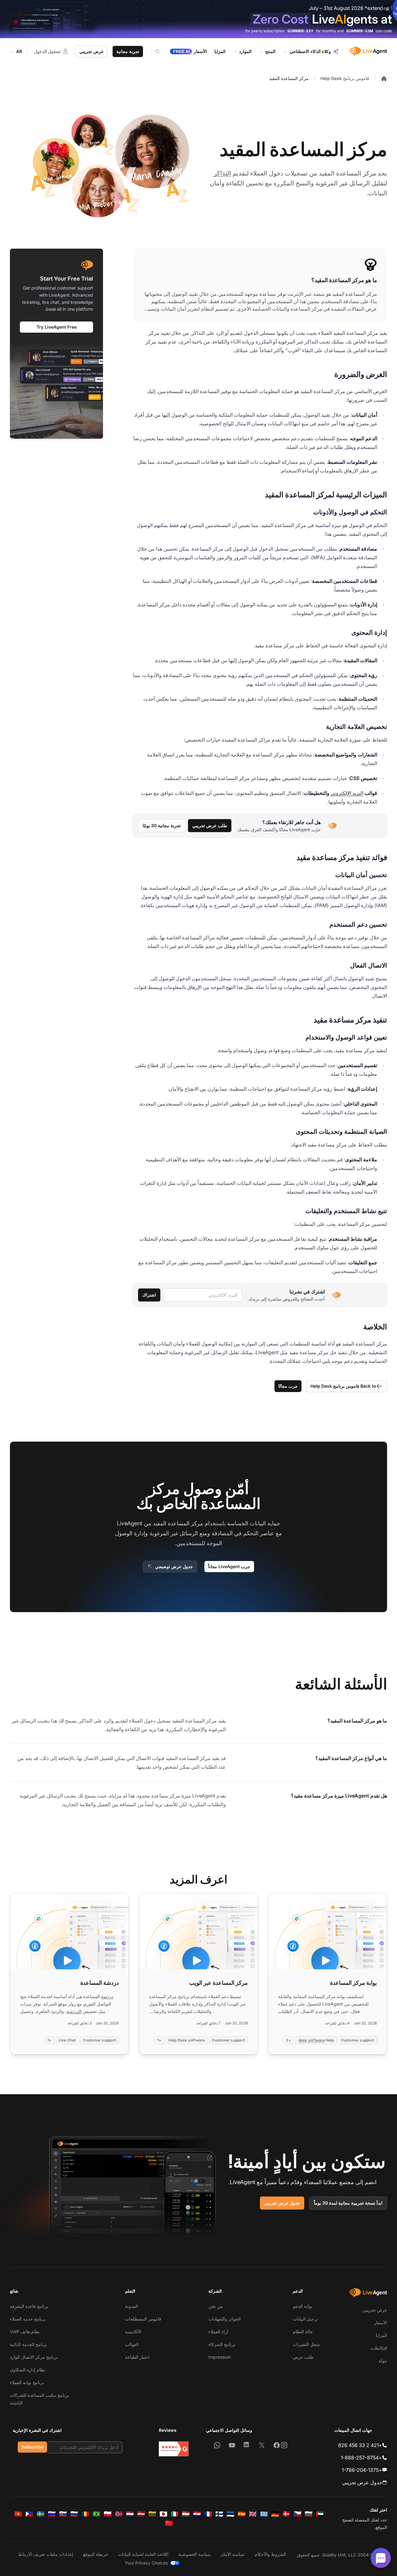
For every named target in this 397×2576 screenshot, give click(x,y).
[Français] (208, 2514)
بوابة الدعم (303, 2306)
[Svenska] (41, 2514)
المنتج (270, 51)
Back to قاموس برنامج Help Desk (343, 1386)
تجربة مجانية (128, 51)
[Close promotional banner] (388, 9)
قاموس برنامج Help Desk (345, 78)
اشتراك (149, 1295)
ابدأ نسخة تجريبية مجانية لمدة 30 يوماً (348, 2203)
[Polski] (108, 2514)
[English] (253, 2514)
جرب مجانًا (288, 1386)
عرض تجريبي (91, 51)
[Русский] (74, 2514)
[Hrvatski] (197, 2514)
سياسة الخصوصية (194, 2554)
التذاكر (222, 173)
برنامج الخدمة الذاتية (29, 2344)
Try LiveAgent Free (57, 327)
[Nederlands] (130, 2514)
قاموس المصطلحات (143, 2319)
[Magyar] (186, 2514)
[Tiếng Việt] (18, 2514)
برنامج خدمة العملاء (28, 2319)
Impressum (220, 2357)
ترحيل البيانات (305, 2319)
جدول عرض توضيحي (174, 1566)
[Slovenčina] (63, 2514)
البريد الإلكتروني (347, 793)
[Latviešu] (141, 2514)
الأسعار (381, 2323)
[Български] (309, 2514)
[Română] (85, 2514)
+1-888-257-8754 (361, 2458)
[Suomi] (219, 2514)
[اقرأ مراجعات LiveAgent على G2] (174, 2449)
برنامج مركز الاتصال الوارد (34, 2357)
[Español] (242, 2514)
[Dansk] (286, 2514)
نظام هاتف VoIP (25, 2332)
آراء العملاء (218, 2332)
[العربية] (320, 2514)
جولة (383, 2361)
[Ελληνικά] (264, 2514)
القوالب (132, 2344)
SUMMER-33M (360, 31)
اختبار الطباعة (137, 2357)
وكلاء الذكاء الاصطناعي (310, 51)
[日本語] (163, 2514)
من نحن (216, 2306)
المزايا (381, 2335)
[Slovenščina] (52, 2514)
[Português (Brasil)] (96, 2514)
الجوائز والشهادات (225, 2319)
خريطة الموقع (96, 2554)
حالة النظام (303, 2332)
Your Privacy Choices (146, 2563)
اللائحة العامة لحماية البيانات (143, 2554)
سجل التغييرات (306, 2344)
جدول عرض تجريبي (282, 2203)
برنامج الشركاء (222, 2344)
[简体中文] (169, 2523)
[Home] (384, 78)
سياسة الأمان (233, 2554)
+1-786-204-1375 (362, 2470)
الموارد (245, 51)
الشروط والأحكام (270, 2554)
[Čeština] (297, 2514)
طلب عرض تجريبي (210, 825)
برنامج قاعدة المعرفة (29, 2306)
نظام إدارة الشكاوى (28, 2370)
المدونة (132, 2306)
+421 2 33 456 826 (360, 2445)
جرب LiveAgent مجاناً (229, 1566)
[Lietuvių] (152, 2514)
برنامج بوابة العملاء (27, 2382)
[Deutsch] (275, 2514)
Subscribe (32, 2447)
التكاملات (379, 2348)
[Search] (154, 51)
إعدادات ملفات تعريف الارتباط (46, 2554)
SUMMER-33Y (300, 31)
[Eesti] (230, 2514)
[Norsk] (119, 2514)
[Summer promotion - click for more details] (198, 19)
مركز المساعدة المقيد (289, 78)
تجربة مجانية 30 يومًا (162, 825)
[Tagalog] (29, 2514)
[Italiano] (175, 2514)
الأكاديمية (133, 2332)
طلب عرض (303, 2357)
